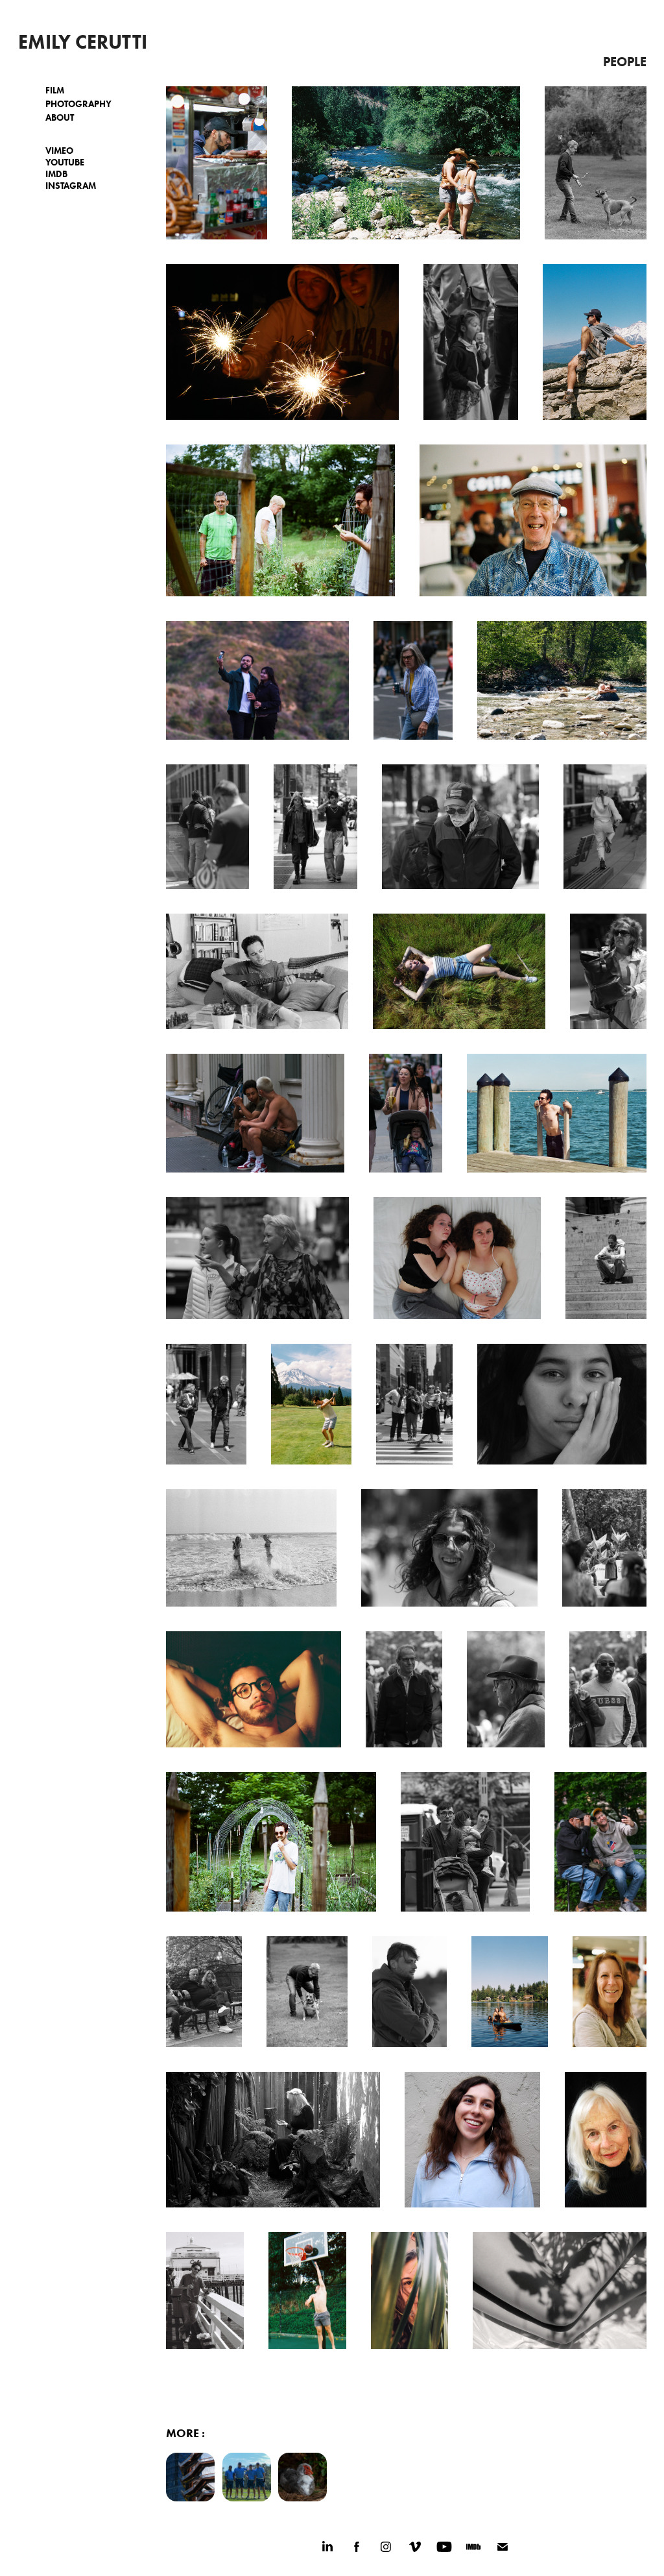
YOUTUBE (65, 163)
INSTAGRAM (71, 186)
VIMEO (59, 151)
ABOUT (60, 118)
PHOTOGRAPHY (78, 104)
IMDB (56, 174)
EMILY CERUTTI (83, 42)
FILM (55, 91)
